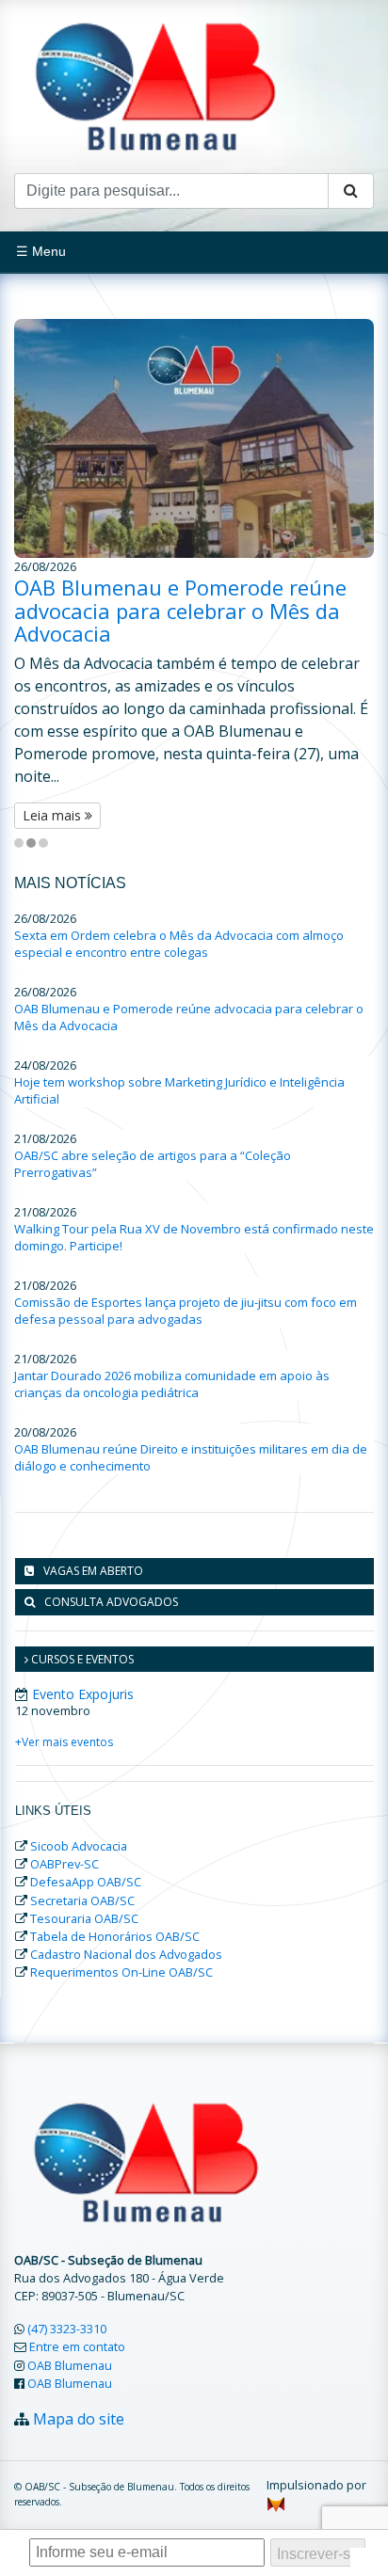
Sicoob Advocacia (79, 1846)
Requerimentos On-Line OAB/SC (121, 1972)
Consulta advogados (111, 1602)
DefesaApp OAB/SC (86, 1882)
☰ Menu (41, 251)
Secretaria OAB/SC (82, 1900)
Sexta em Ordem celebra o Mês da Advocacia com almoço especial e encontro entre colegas (179, 944)
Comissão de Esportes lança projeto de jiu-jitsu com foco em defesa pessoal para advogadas (186, 1311)
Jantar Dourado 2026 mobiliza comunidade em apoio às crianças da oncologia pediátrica (172, 1384)
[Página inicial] (155, 85)
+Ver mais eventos (64, 1742)
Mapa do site (79, 2419)
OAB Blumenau (70, 2365)
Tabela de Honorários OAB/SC (115, 1936)
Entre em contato (77, 2346)
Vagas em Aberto (93, 1571)
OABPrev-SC (65, 1864)
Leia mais (54, 815)
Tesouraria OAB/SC (84, 1918)
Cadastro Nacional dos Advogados (126, 1954)
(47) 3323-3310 (67, 2329)
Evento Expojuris (83, 1694)
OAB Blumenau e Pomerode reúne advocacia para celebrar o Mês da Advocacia (180, 610)
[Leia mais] (194, 439)
